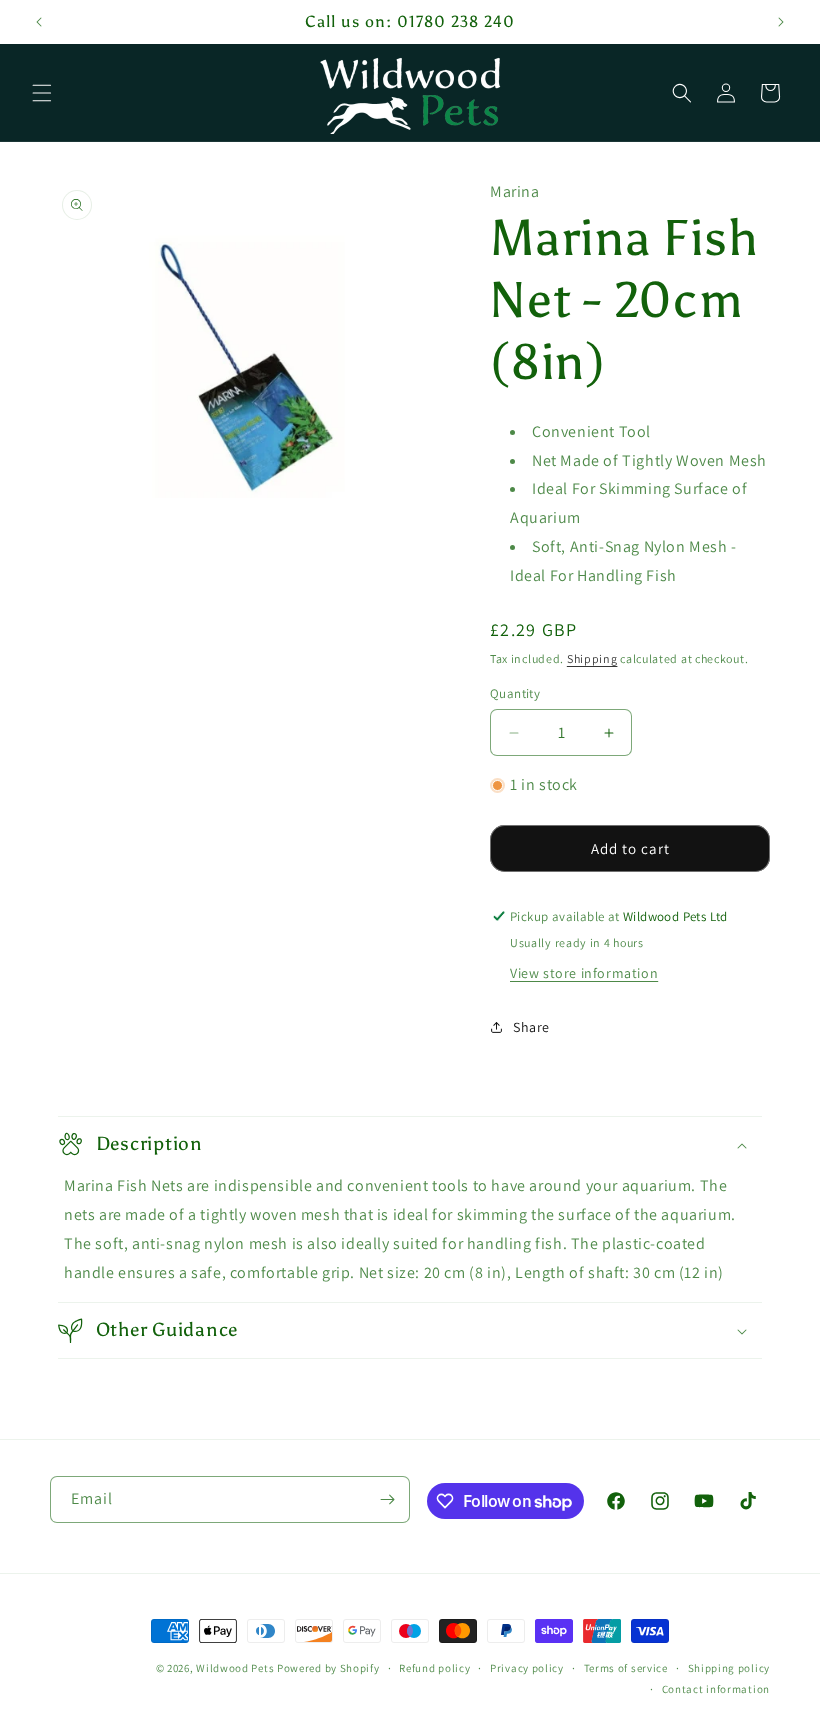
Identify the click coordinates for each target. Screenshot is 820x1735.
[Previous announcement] (39, 22)
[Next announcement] (781, 22)
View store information (584, 973)
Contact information (716, 1689)
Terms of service (626, 1668)
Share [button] (531, 1027)
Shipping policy (729, 1668)
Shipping (592, 658)
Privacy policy (527, 1668)
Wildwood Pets (235, 1668)
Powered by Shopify (328, 1668)
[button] (42, 93)
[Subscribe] (387, 1499)
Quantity (515, 693)
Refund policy (434, 1668)
